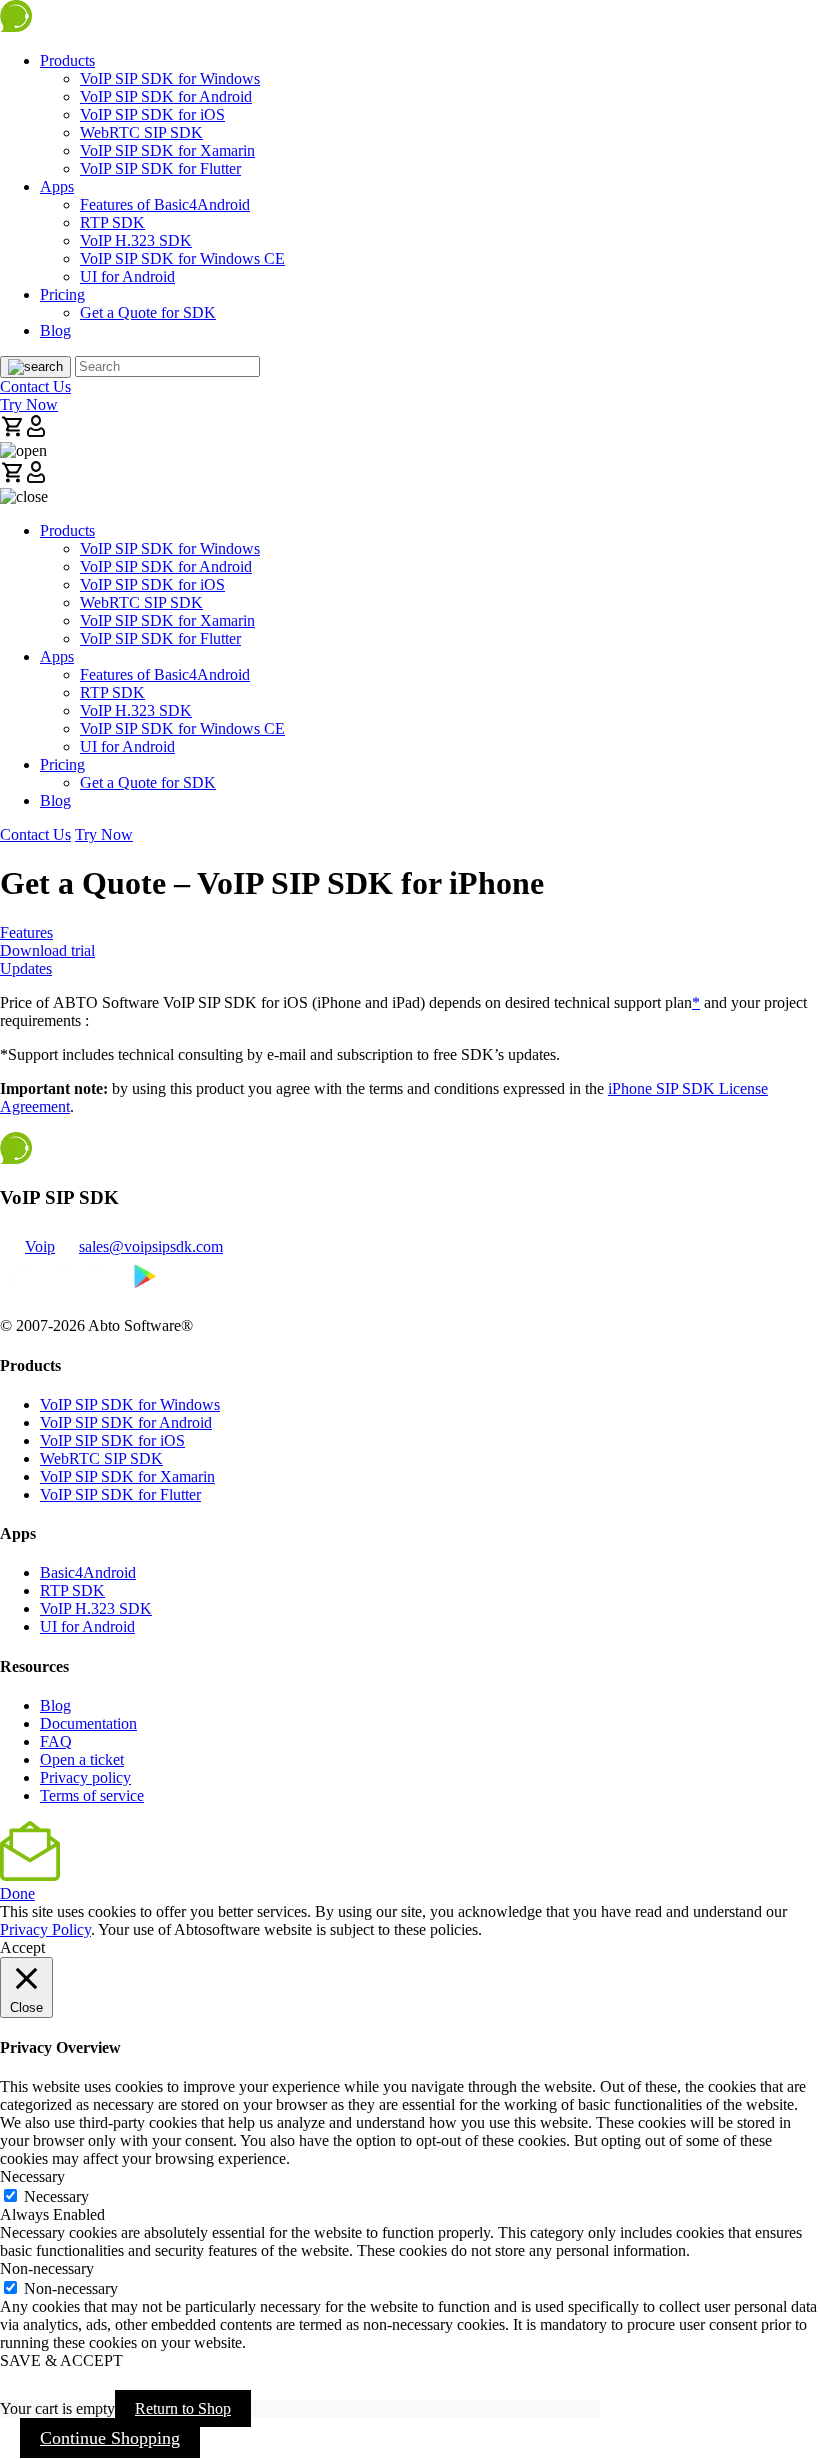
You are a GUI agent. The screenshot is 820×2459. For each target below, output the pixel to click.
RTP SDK (112, 222)
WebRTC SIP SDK (141, 132)
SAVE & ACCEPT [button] (61, 2360)
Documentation (88, 1723)
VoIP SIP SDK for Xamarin (167, 150)
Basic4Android (88, 1572)
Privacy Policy (45, 1929)
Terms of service (92, 1795)
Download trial (47, 950)
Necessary (56, 2196)
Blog (55, 330)
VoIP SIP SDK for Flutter (160, 168)
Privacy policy (85, 1777)
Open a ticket (82, 1759)
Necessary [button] (32, 2176)
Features (26, 932)
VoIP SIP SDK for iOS (152, 114)
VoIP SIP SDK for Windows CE (182, 258)
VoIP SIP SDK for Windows (170, 78)
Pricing (62, 294)
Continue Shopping (110, 2438)
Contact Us (35, 386)
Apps (57, 186)
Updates (26, 968)
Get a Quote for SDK (148, 312)
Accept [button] (22, 1947)
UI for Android (127, 276)
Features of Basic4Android (165, 204)
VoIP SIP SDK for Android (166, 96)
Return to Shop (183, 2408)
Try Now (29, 404)
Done (17, 1893)
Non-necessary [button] (47, 2268)
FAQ (56, 1741)
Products (67, 60)
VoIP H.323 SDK (136, 240)
